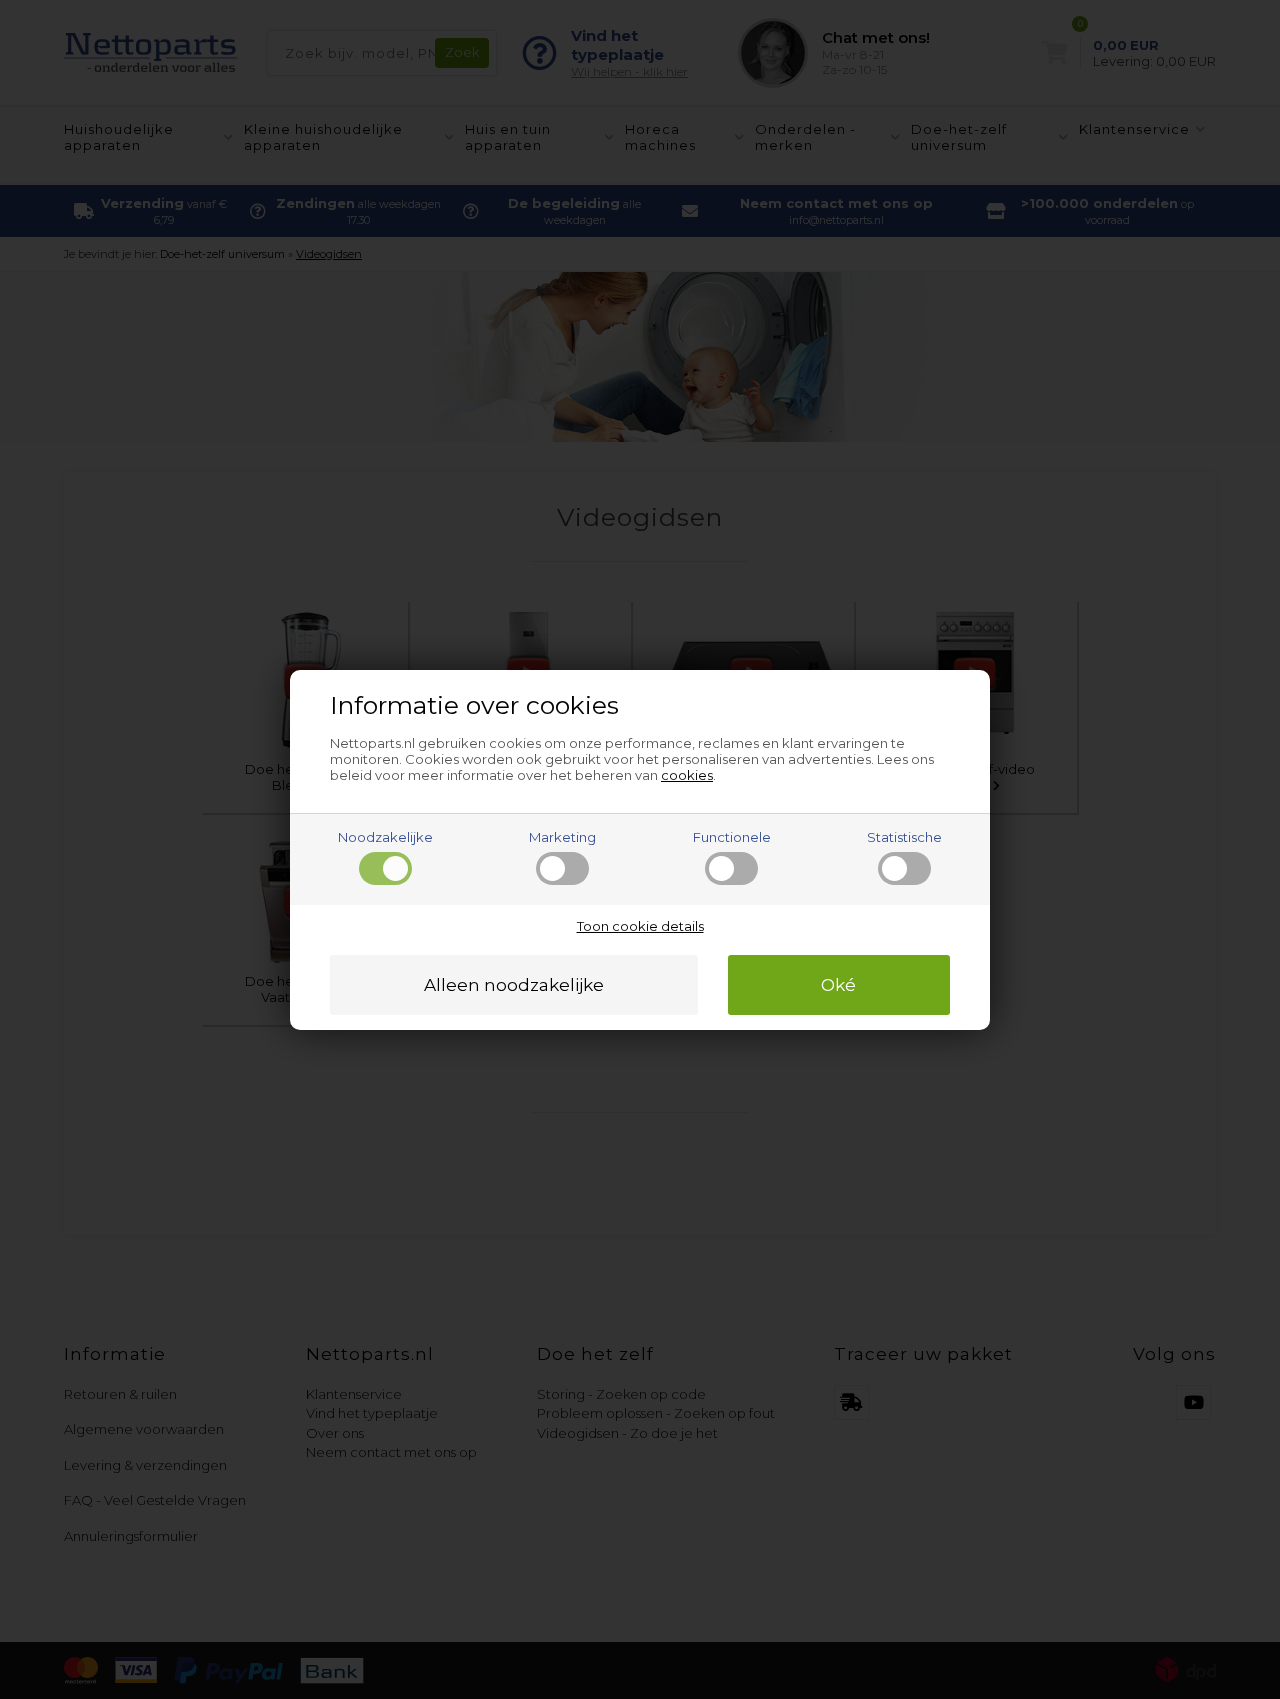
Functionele (732, 837)
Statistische (904, 837)
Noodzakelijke (385, 837)
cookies (687, 775)
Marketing (562, 837)
